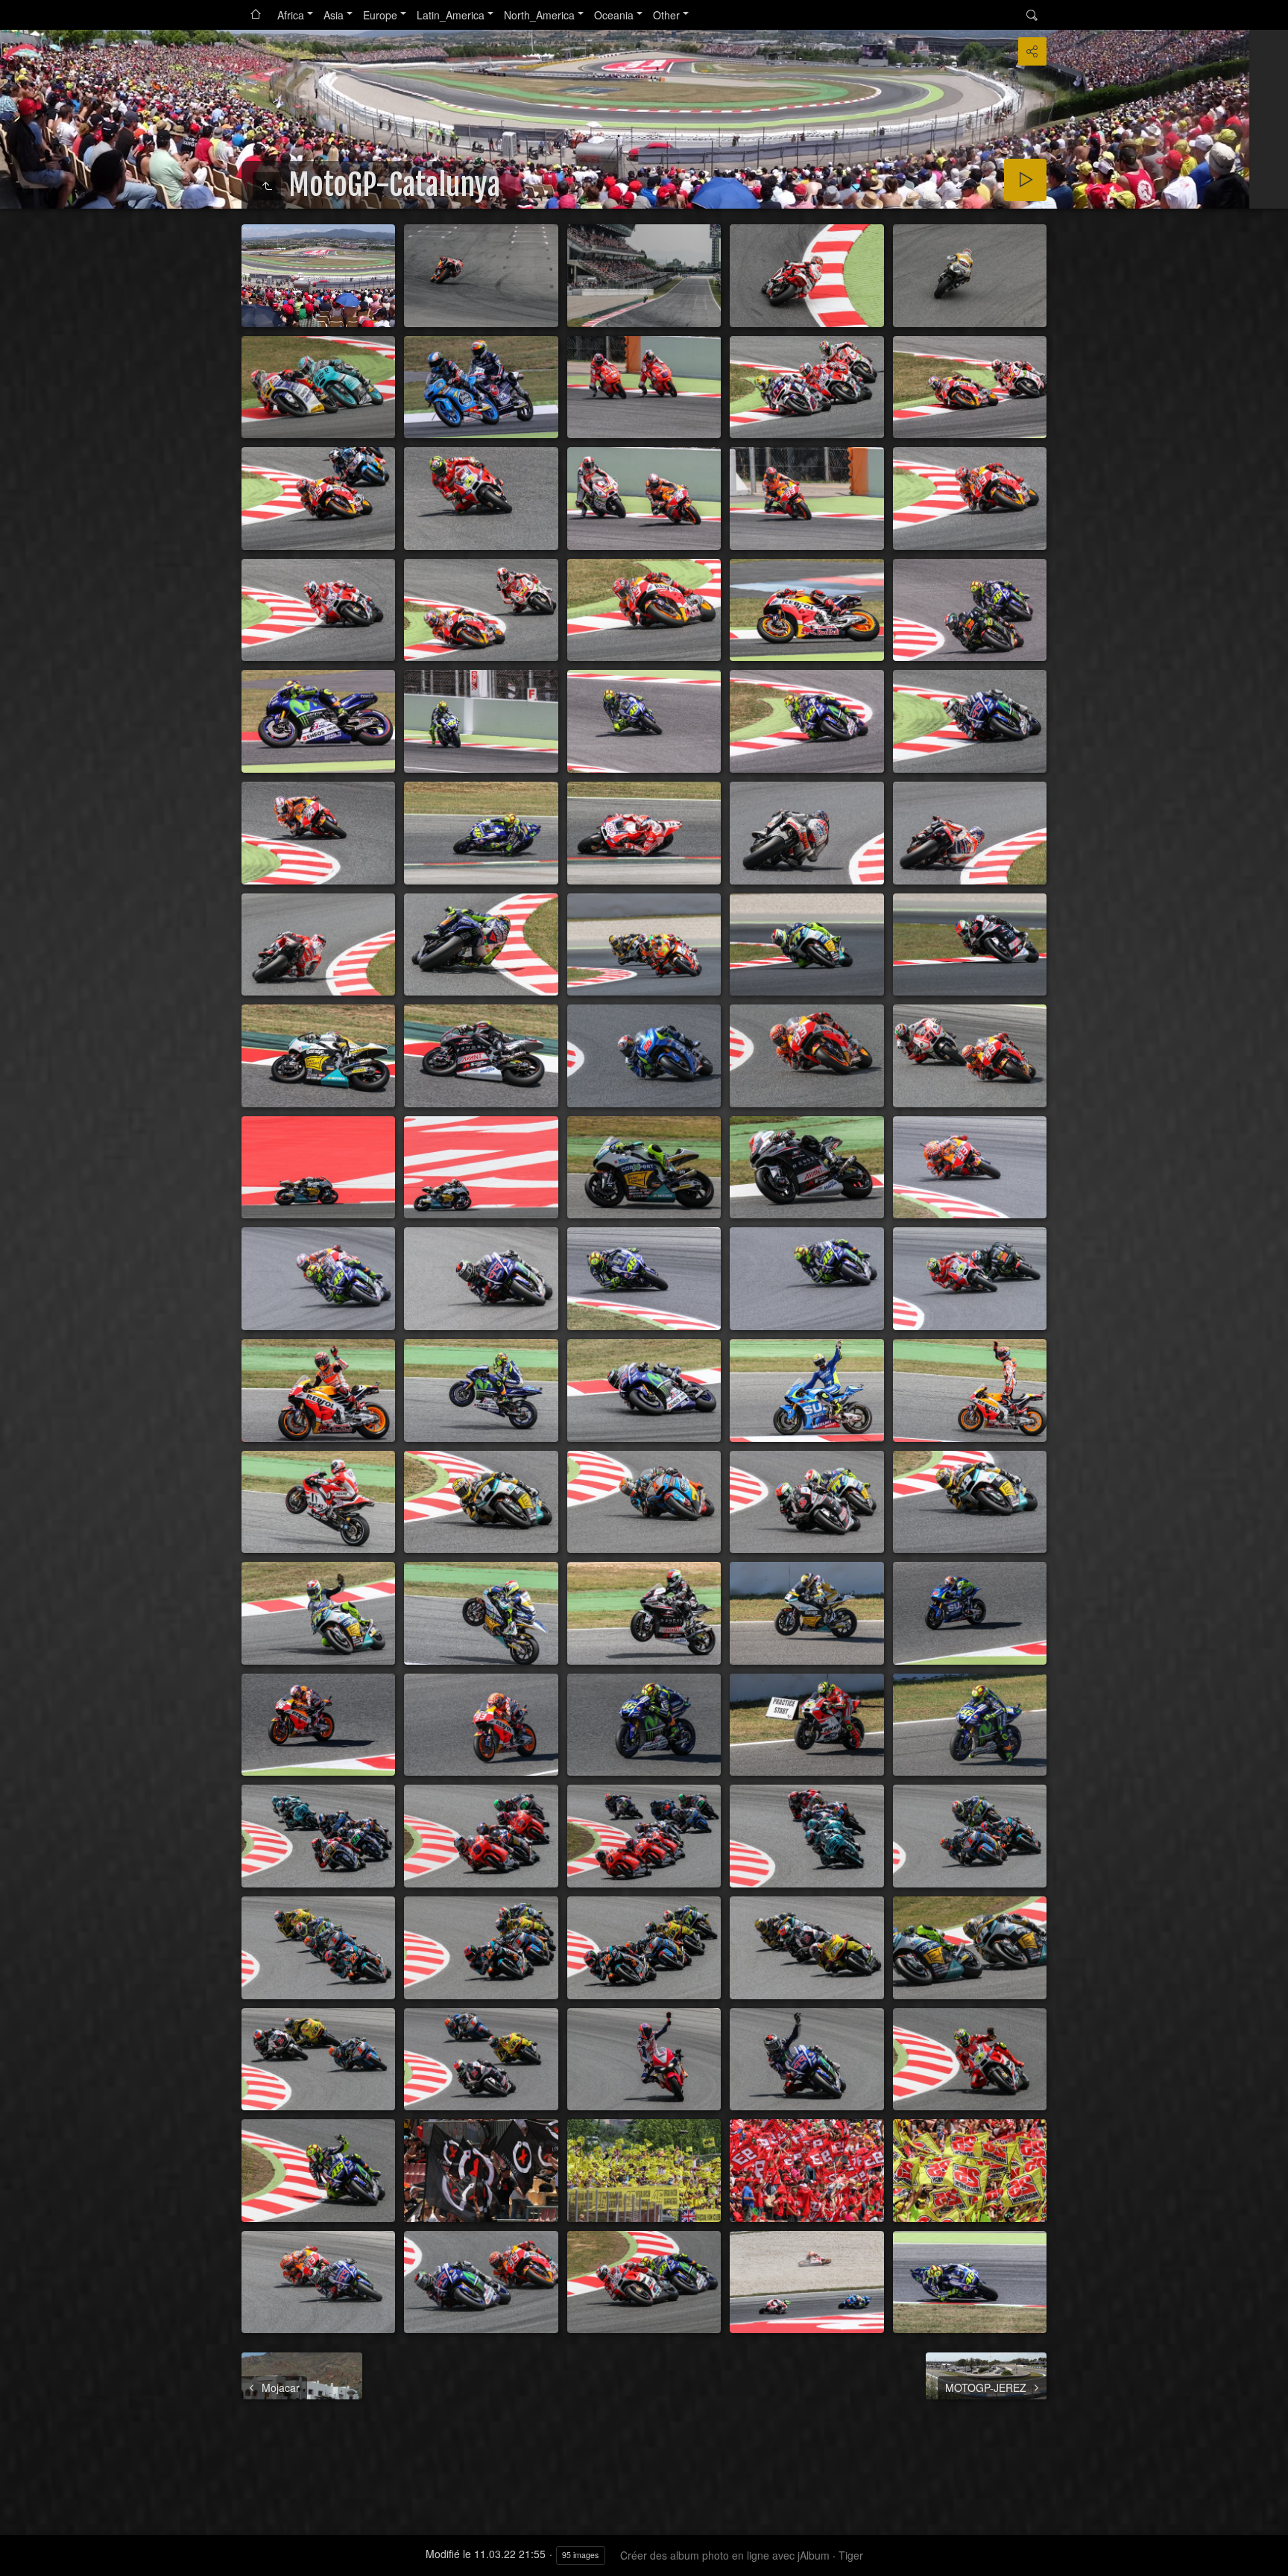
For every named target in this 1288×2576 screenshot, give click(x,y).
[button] (18, 2558)
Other (666, 15)
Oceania (614, 15)
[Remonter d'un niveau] (267, 186)
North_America (539, 15)
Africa (291, 15)
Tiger (851, 2555)
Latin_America (451, 15)
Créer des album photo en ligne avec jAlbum (725, 2555)
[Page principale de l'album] (256, 15)
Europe (380, 15)
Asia (334, 15)
